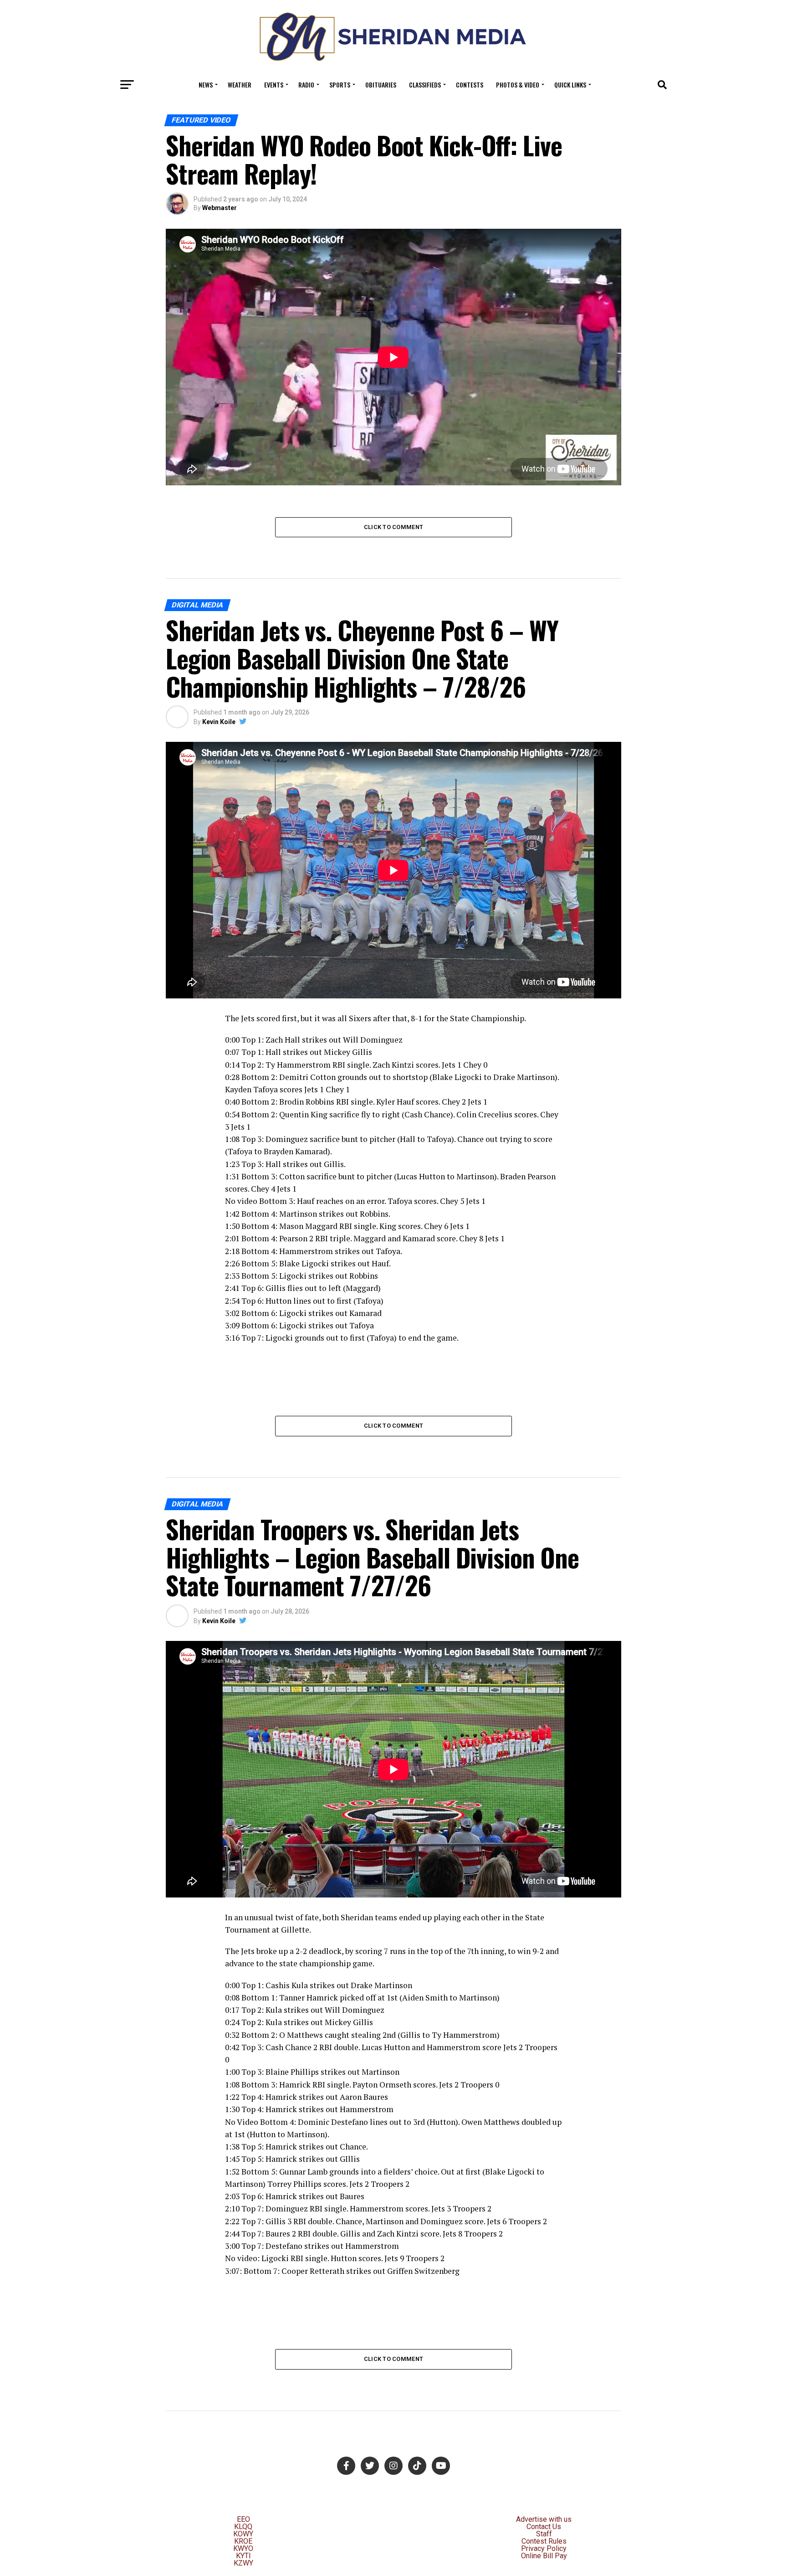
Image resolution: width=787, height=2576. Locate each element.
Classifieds (425, 85)
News (206, 85)
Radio (306, 85)
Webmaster (220, 208)
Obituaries (381, 85)
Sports (340, 85)
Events (274, 85)
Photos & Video (518, 85)
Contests (470, 85)
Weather (240, 85)
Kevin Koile (219, 722)
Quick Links (570, 85)
